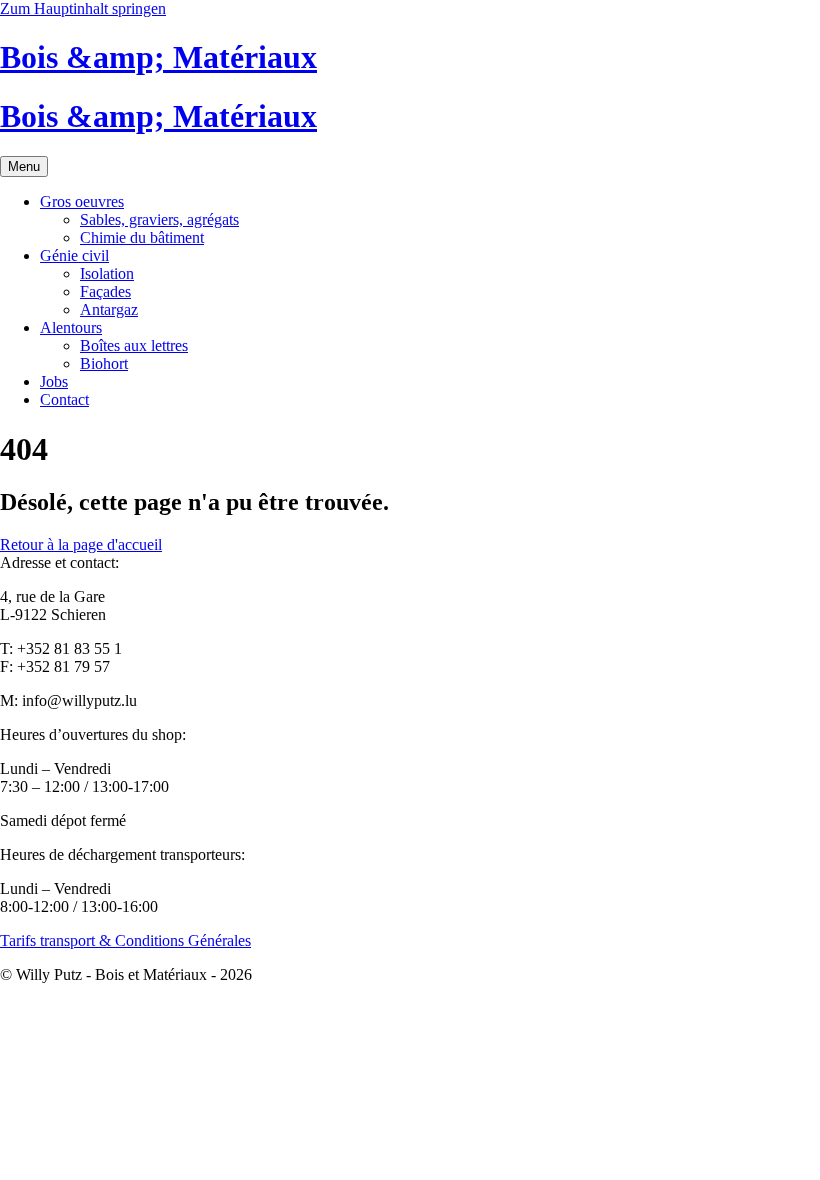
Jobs (54, 381)
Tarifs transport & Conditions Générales (125, 940)
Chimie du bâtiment (142, 237)
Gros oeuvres (82, 201)
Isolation (107, 273)
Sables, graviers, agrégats (159, 219)
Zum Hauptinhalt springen (83, 8)
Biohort (104, 363)
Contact (64, 399)
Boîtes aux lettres (134, 345)
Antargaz (109, 309)
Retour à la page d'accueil (81, 544)
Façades (105, 291)
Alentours (71, 327)
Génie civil (74, 255)
